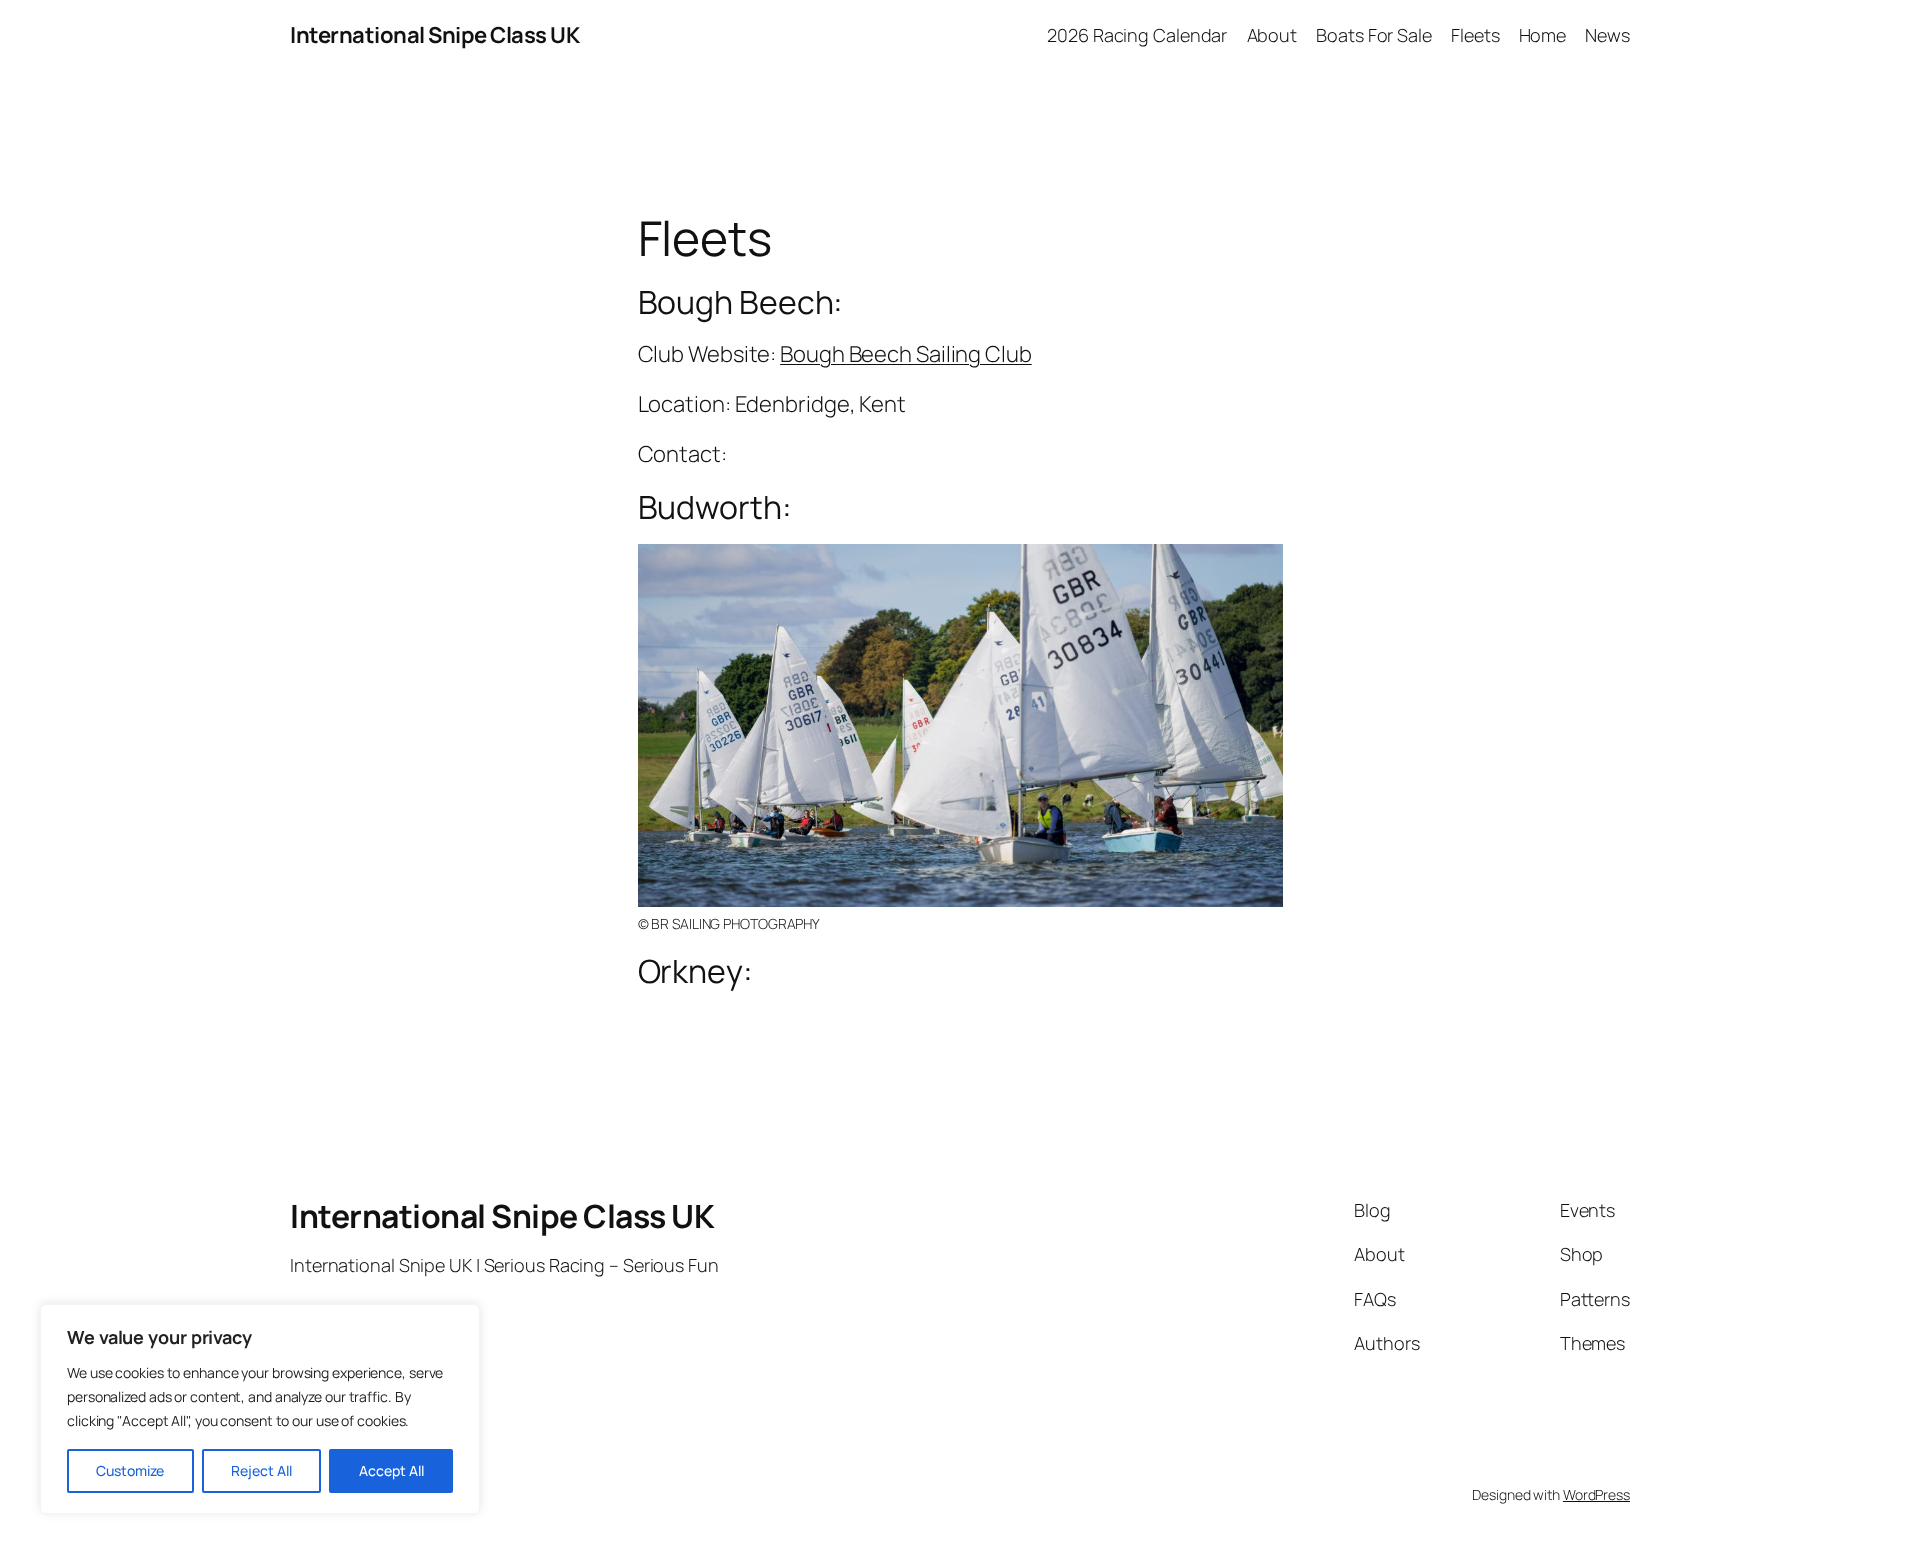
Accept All (391, 1470)
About (1272, 35)
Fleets (1475, 35)
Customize (130, 1470)
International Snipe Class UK (434, 35)
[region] (260, 1409)
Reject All (261, 1470)
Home (1543, 35)
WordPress (1596, 1494)
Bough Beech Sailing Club (906, 354)
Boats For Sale (1374, 35)
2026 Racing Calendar (1137, 35)
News (1607, 35)
